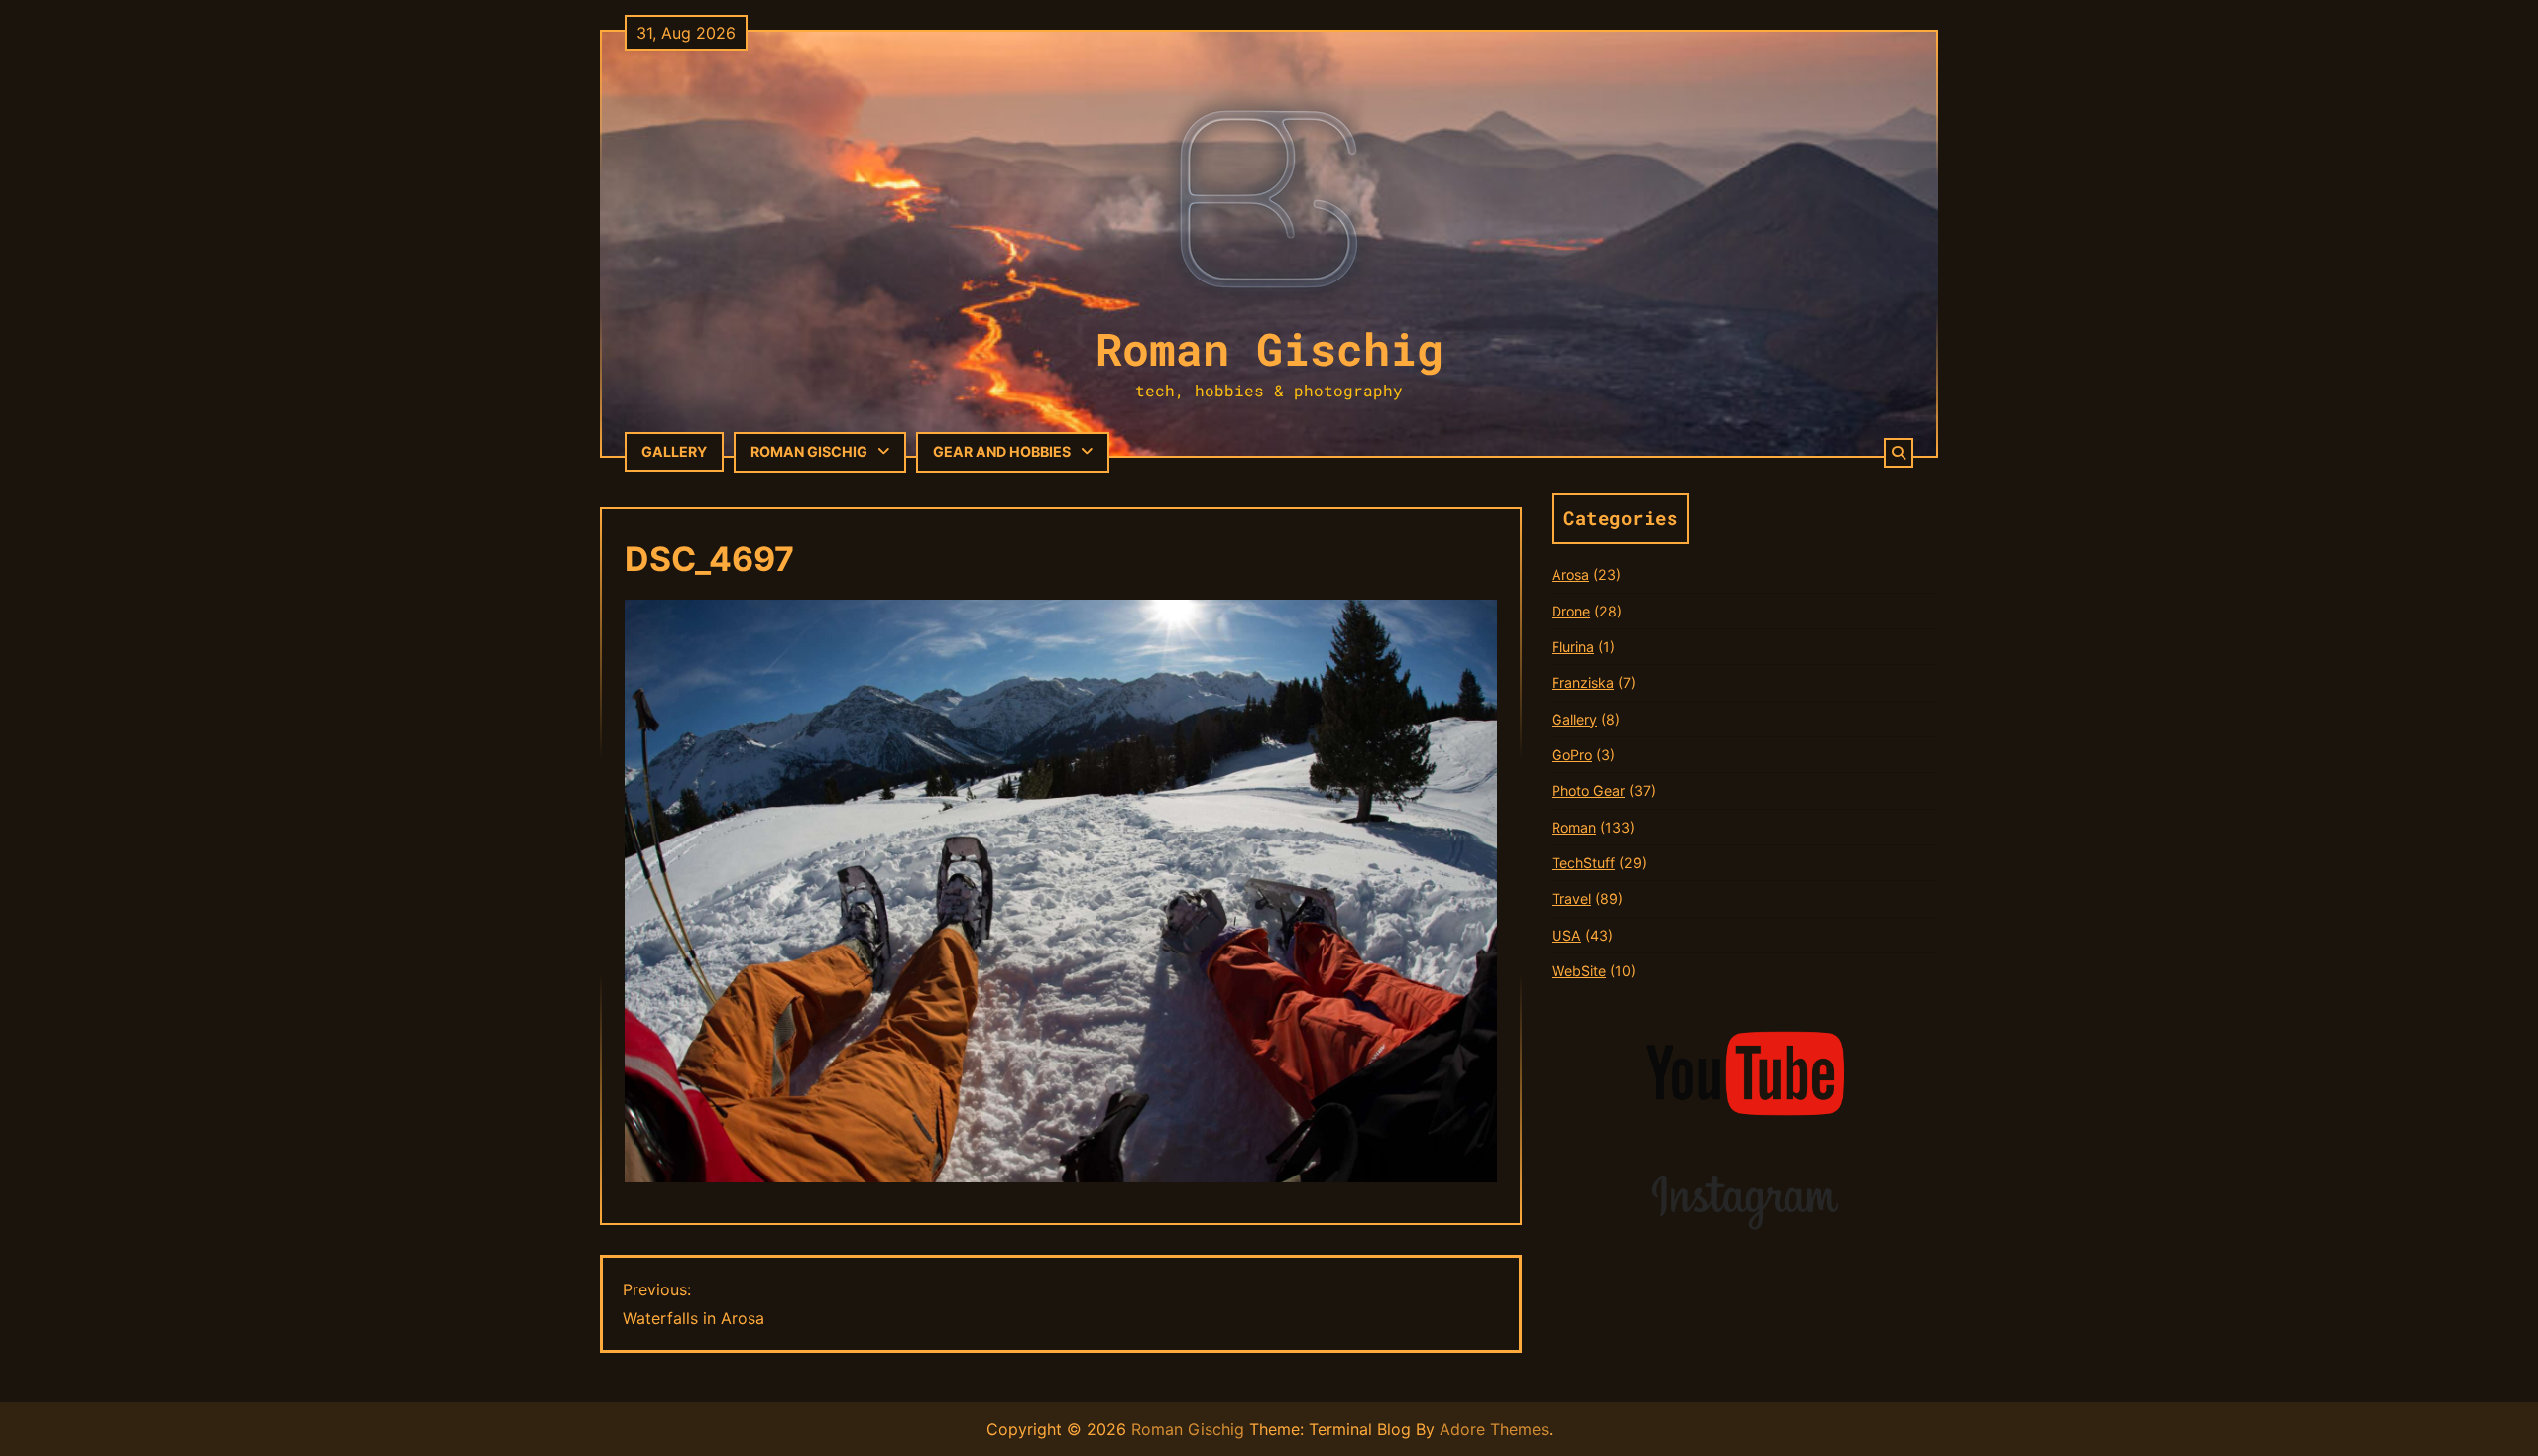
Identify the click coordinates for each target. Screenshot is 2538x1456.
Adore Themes (1494, 1429)
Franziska (1583, 682)
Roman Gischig (1269, 348)
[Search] (1899, 453)
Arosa (1570, 574)
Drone (1571, 611)
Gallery (674, 451)
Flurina (1573, 647)
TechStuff (1583, 863)
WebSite (1579, 971)
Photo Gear (1588, 790)
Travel (1571, 898)
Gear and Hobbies (1002, 451)
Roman (1574, 827)
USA (1566, 935)
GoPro (1572, 755)
